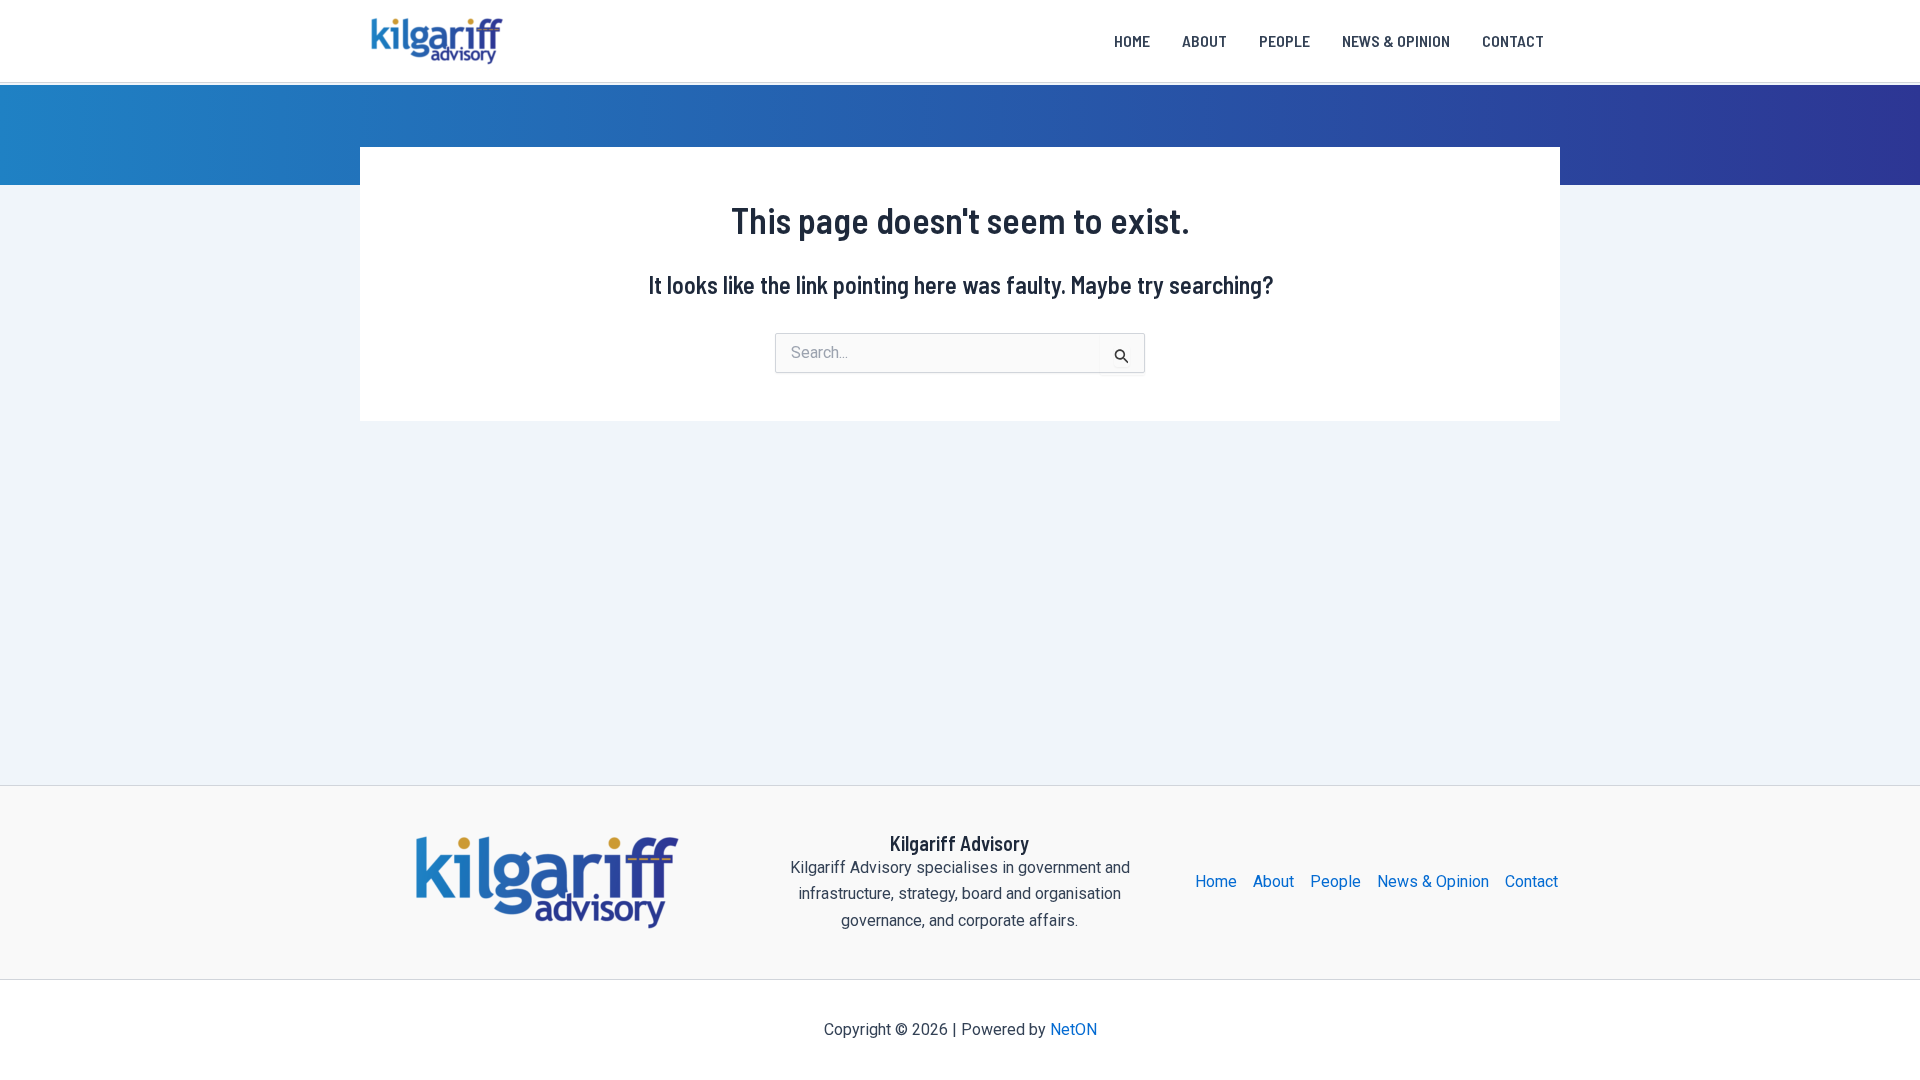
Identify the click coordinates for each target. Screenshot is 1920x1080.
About (1204, 40)
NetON (1073, 1029)
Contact (1513, 40)
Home (1132, 40)
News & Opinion (1396, 40)
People (1284, 40)
